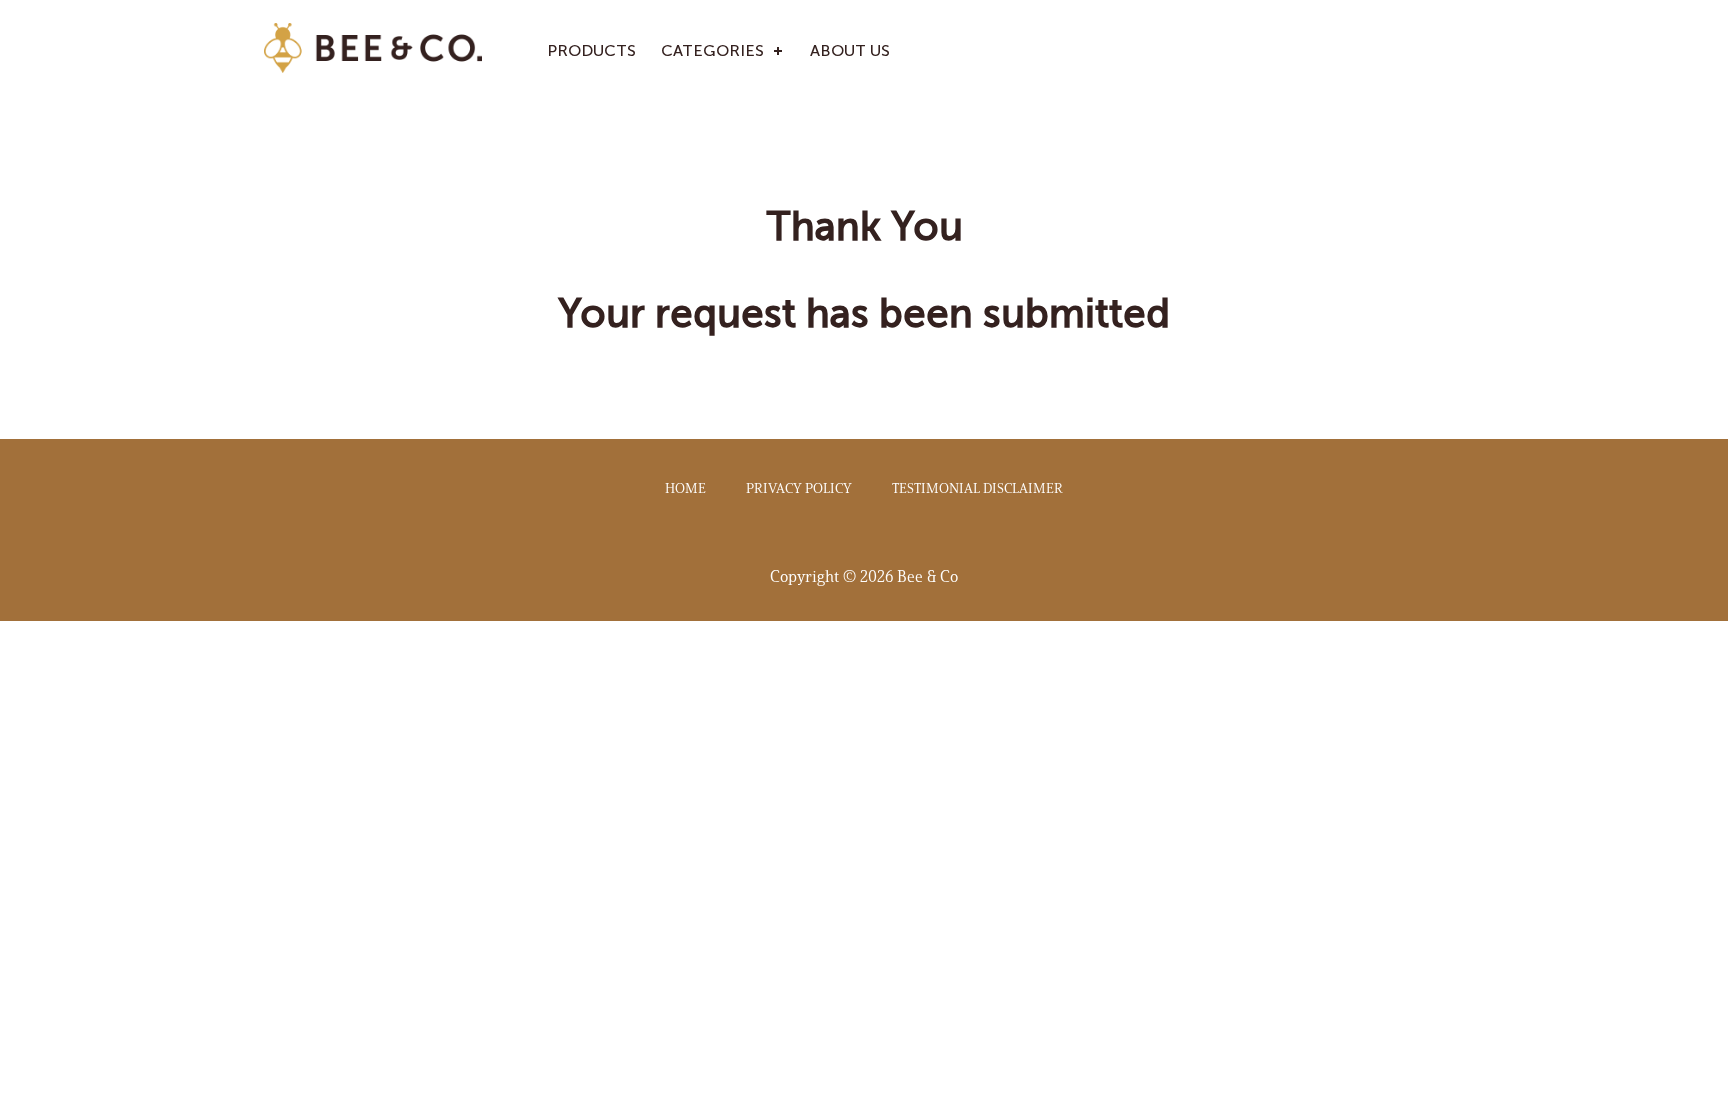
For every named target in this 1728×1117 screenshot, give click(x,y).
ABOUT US (850, 50)
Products (591, 50)
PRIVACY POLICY (799, 489)
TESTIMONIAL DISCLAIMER (977, 489)
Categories (712, 50)
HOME (685, 489)
